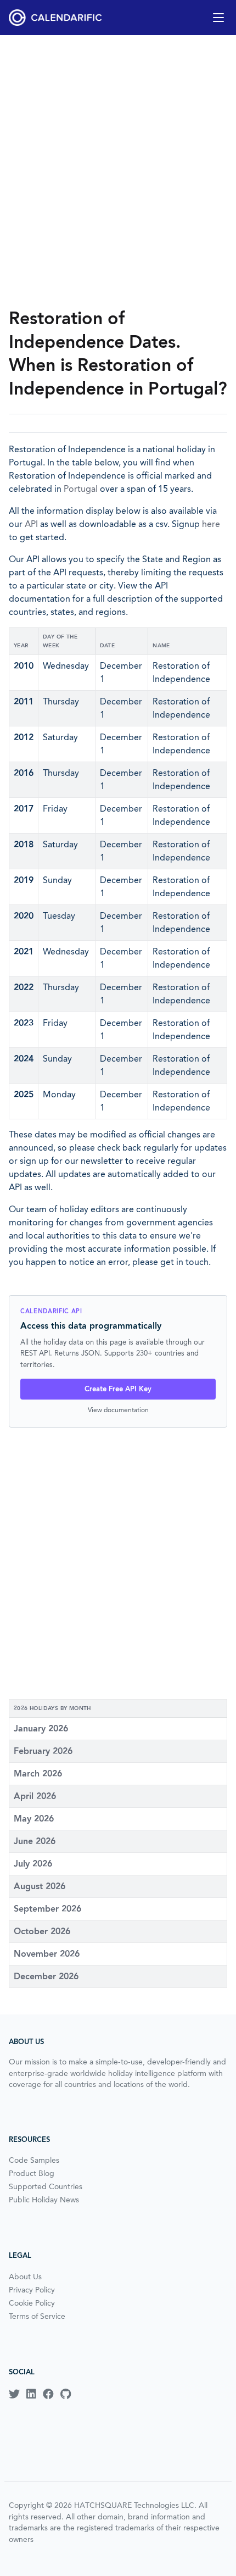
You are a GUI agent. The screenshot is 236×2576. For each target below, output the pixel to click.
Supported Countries (46, 2186)
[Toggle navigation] (218, 18)
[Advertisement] (118, 171)
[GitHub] (66, 2394)
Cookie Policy (32, 2303)
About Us (25, 2277)
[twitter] (14, 2394)
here (211, 524)
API (31, 524)
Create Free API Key (118, 1389)
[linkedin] (31, 2394)
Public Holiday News (44, 2200)
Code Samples (34, 2160)
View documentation (118, 1410)
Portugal (81, 489)
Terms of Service (37, 2316)
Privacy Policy (32, 2290)
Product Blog (32, 2173)
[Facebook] (48, 2394)
